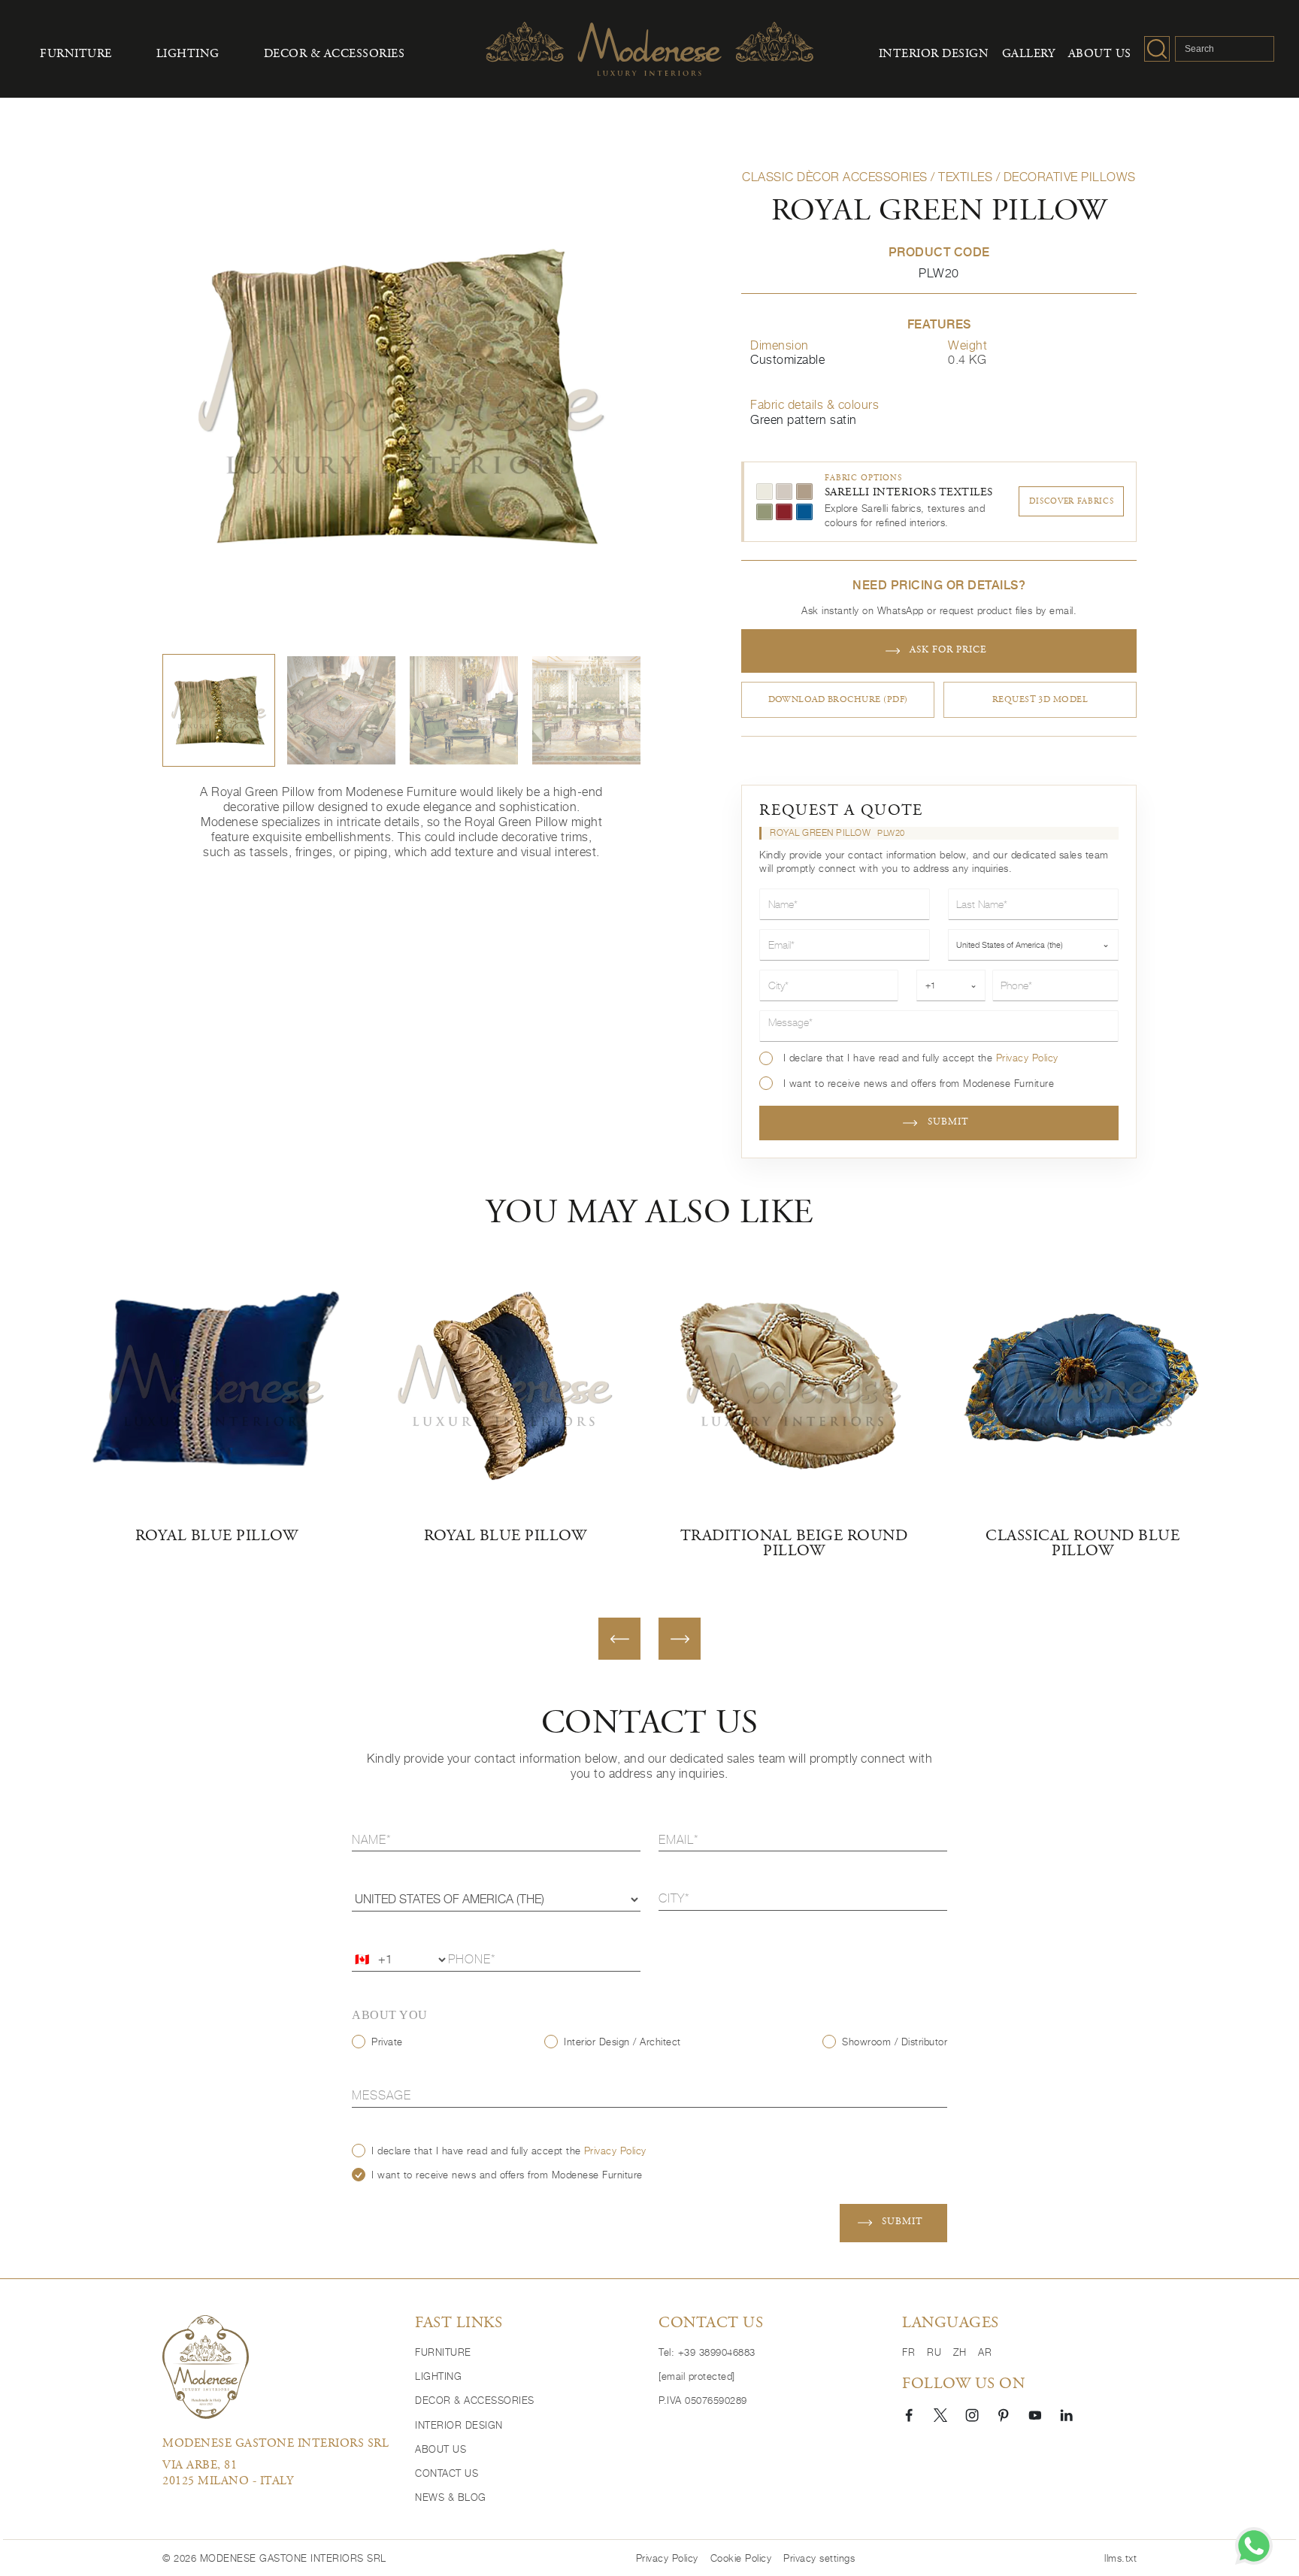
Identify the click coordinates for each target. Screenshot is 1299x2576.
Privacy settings (819, 2558)
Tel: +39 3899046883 (707, 2352)
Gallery (1029, 54)
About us (1100, 54)
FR (908, 2352)
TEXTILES (965, 177)
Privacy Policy (1027, 1058)
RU (934, 2352)
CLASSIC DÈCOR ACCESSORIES (835, 177)
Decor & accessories (335, 54)
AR (985, 2352)
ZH (960, 2352)
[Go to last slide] (619, 1639)
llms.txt (1120, 2558)
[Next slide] (680, 1639)
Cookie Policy (741, 2558)
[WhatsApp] (1254, 2546)
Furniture (76, 54)
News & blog (451, 2497)
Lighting (188, 54)
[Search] (1157, 49)
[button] (219, 710)
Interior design (934, 54)
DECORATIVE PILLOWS (1070, 177)
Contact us (447, 2473)
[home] (206, 2367)
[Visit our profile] (909, 2414)
